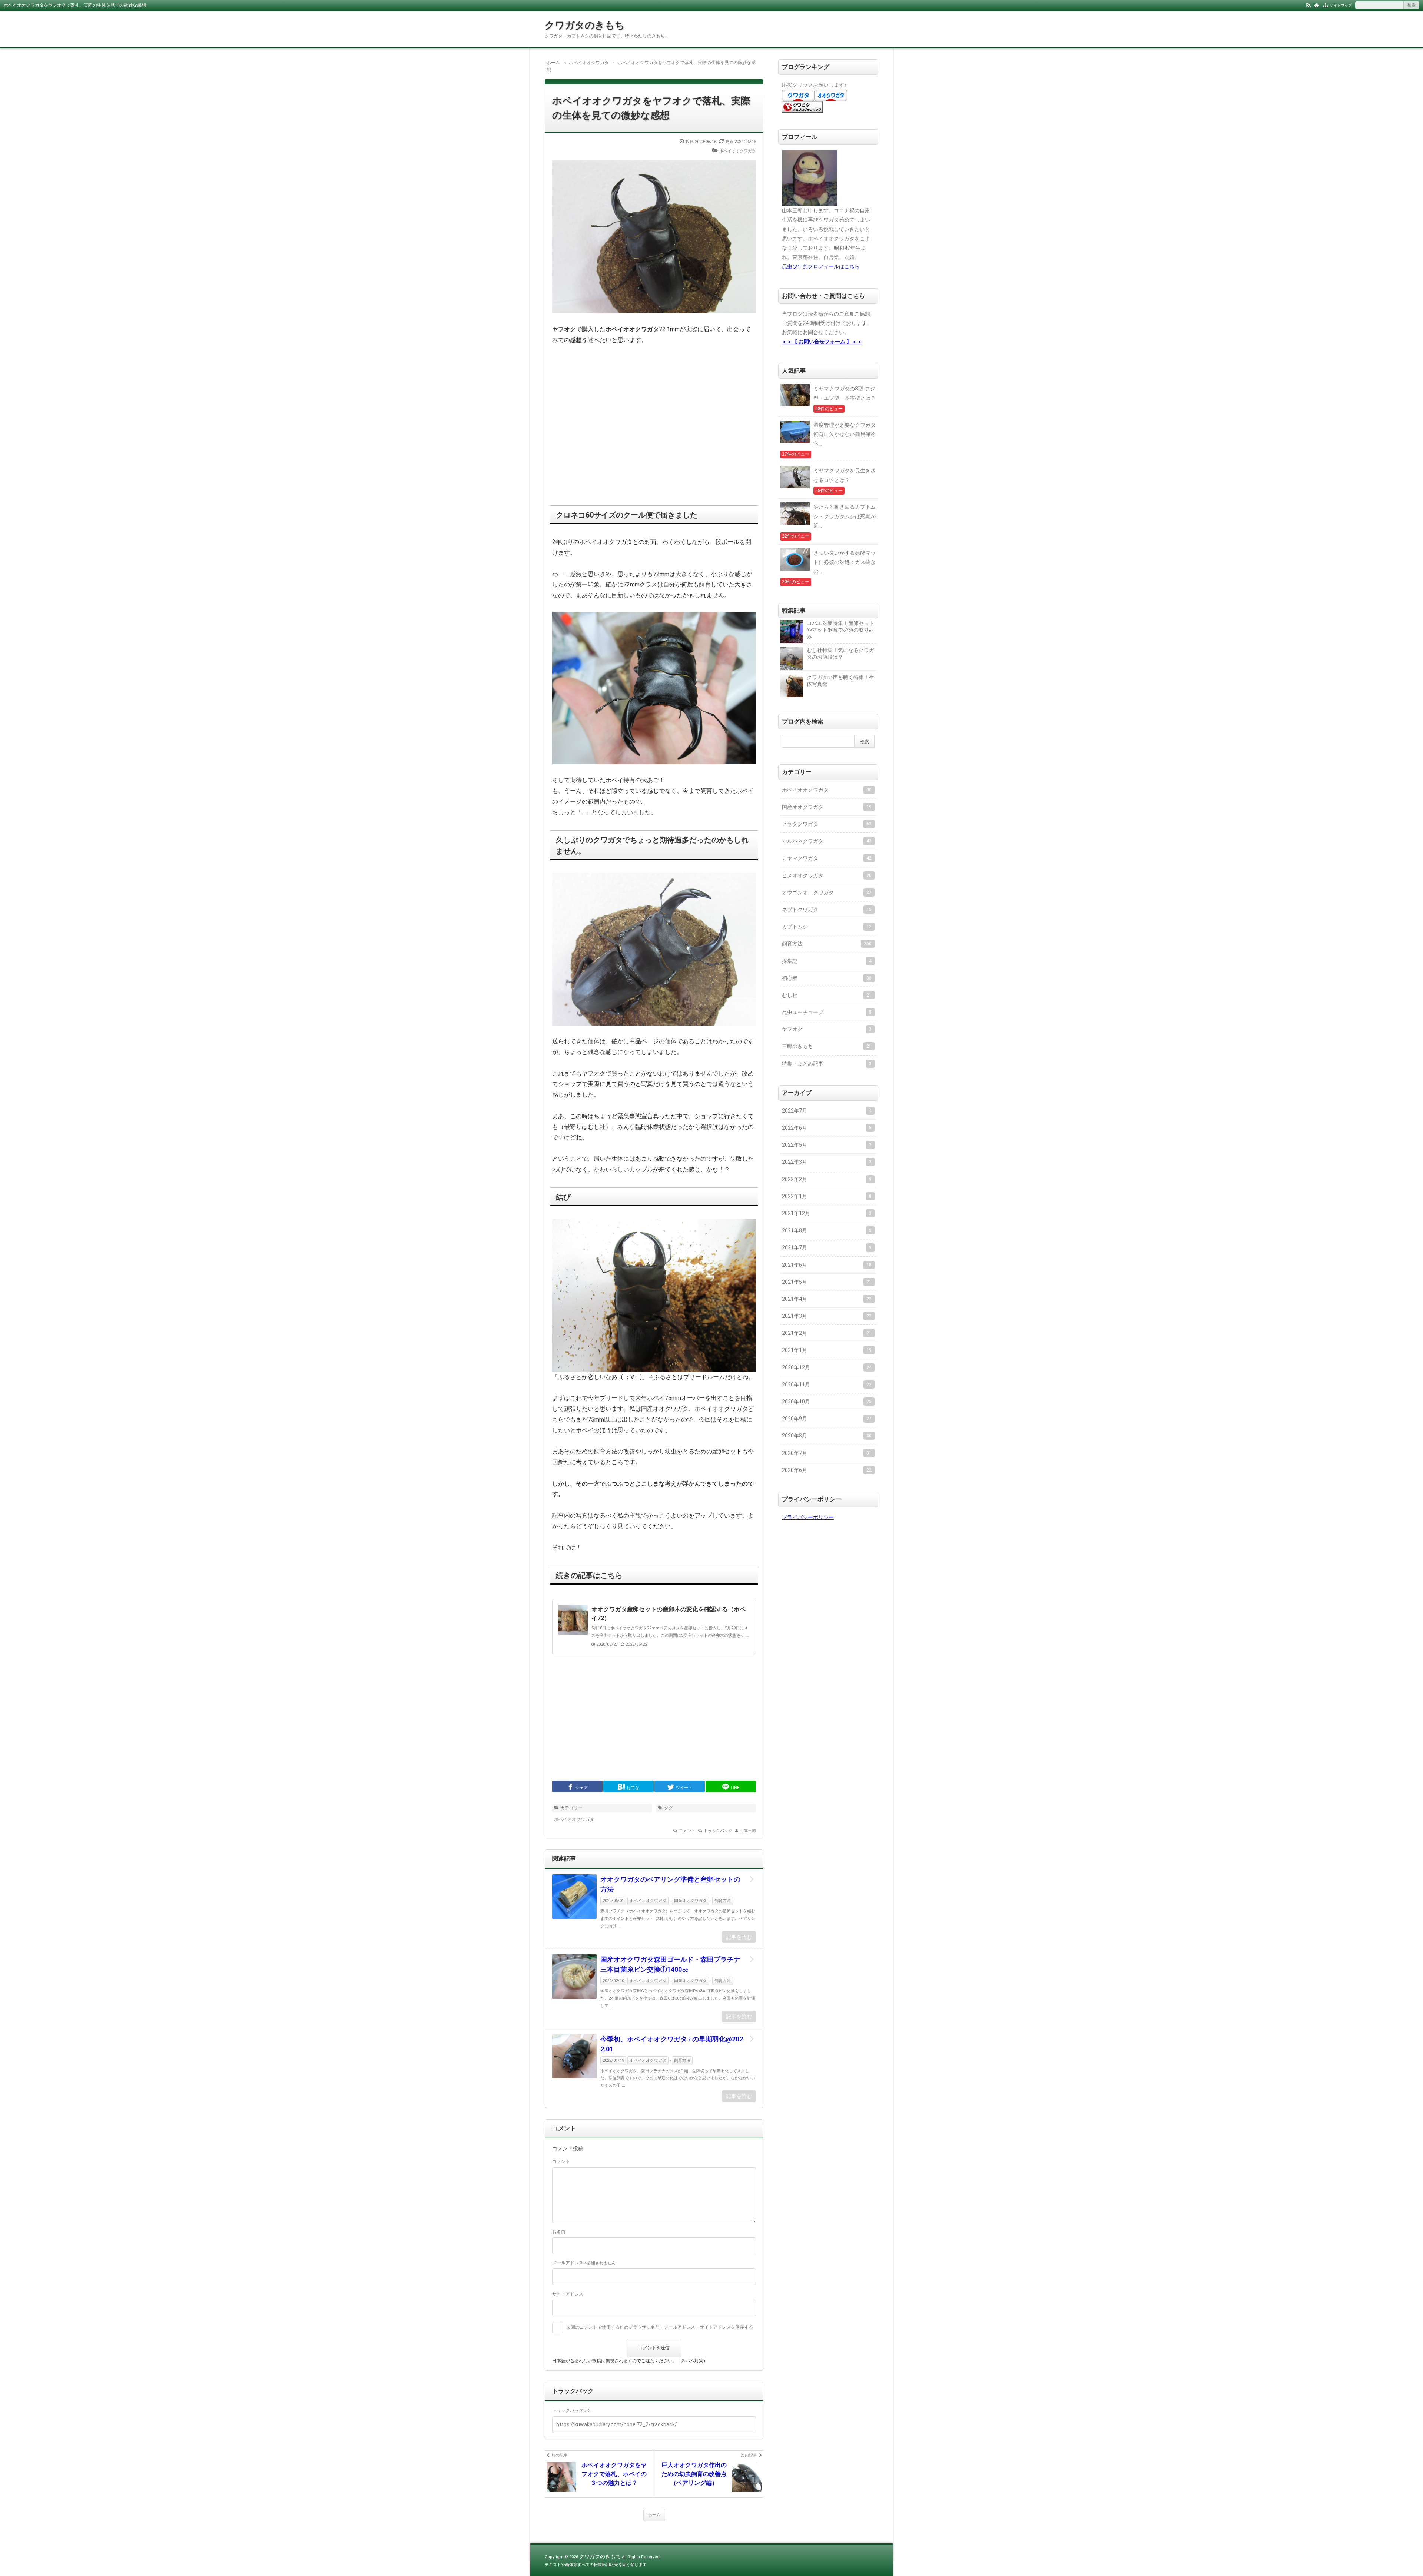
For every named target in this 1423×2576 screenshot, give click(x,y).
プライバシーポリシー (808, 1517)
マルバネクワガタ (827, 841)
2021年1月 (827, 1350)
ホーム (654, 2515)
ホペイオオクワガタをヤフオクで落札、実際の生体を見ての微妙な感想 (651, 108)
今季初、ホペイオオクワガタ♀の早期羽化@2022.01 (672, 2044)
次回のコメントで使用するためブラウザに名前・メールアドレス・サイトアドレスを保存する (660, 2327)
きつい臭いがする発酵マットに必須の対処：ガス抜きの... (845, 562)
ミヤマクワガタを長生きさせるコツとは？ (845, 475)
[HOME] (1317, 5)
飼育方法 (723, 1901)
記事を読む (739, 1937)
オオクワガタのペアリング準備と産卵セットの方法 (670, 1884)
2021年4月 (827, 1299)
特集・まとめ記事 (827, 1064)
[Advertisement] (654, 419)
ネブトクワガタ (827, 910)
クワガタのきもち (585, 25)
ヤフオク (827, 1029)
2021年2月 (827, 1333)
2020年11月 (827, 1385)
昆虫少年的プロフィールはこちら (821, 266)
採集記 (827, 961)
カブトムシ (827, 927)
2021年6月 (827, 1265)
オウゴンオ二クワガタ (827, 893)
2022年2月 (827, 1179)
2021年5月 (827, 1282)
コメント (687, 1831)
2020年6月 (827, 1470)
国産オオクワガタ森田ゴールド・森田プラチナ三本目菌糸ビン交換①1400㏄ (670, 1964)
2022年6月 (827, 1128)
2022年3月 (827, 1162)
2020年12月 (827, 1367)
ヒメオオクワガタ (827, 875)
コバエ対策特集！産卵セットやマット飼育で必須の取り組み (840, 630)
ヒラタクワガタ (827, 824)
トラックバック (718, 1831)
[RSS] (1308, 5)
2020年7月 (827, 1453)
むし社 (827, 995)
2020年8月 (827, 1436)
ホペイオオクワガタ (738, 151)
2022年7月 (827, 1111)
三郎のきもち (827, 1046)
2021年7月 (827, 1247)
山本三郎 (748, 1831)
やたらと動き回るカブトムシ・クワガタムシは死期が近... (845, 516)
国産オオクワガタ (690, 1901)
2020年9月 (827, 1419)
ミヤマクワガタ (827, 858)
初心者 (827, 978)
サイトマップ (1341, 5)
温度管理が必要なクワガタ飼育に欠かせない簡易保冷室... (845, 434)
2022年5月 (827, 1145)
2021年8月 (827, 1230)
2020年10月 (827, 1402)
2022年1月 (827, 1196)
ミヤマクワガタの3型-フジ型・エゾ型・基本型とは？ (845, 393)
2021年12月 (827, 1213)
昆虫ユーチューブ (827, 1012)
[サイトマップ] (1325, 5)
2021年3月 (827, 1316)
